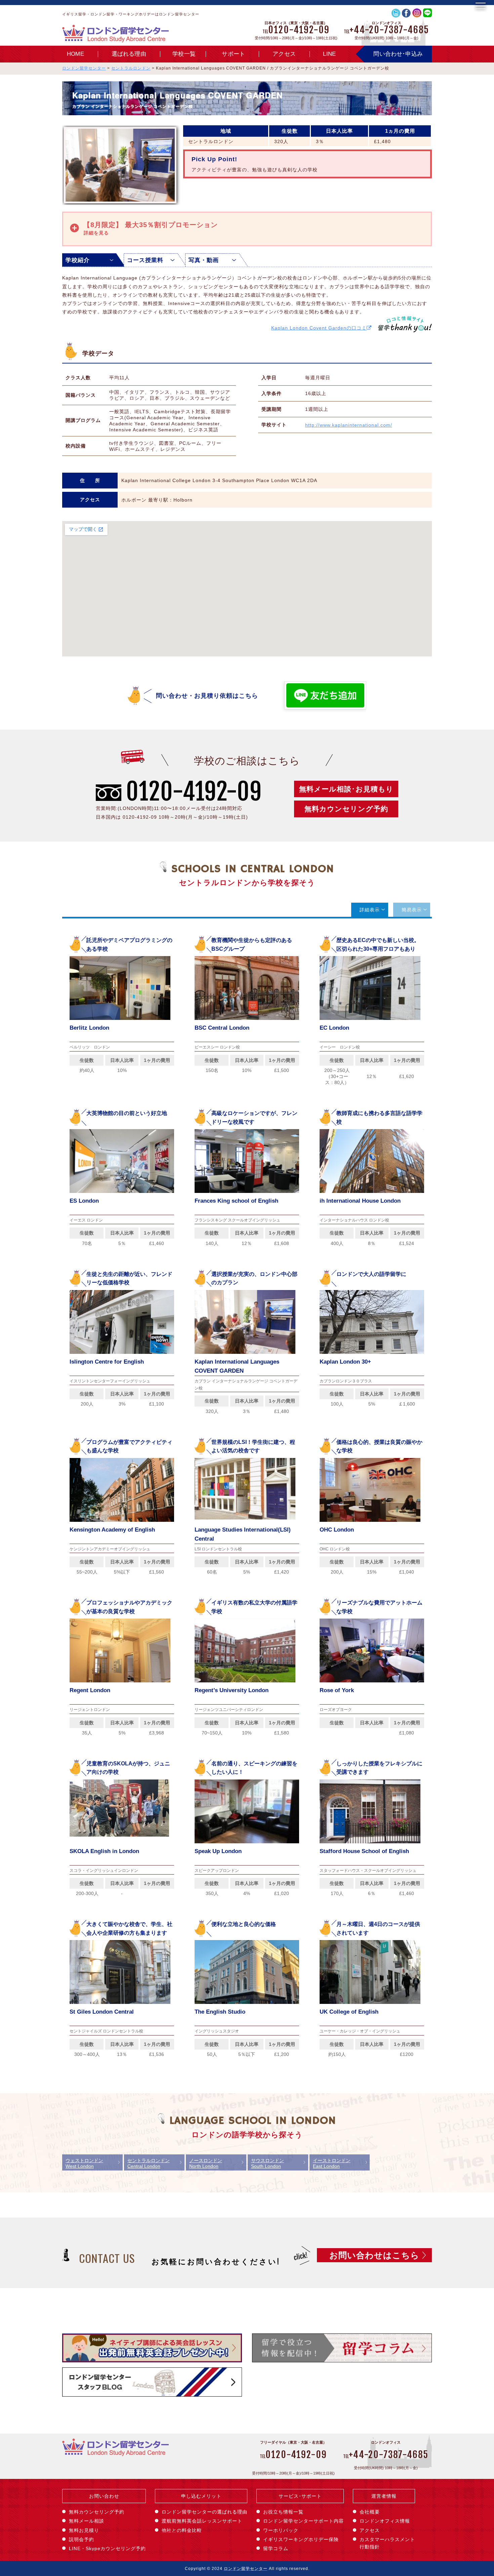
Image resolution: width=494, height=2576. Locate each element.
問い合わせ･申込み (398, 54)
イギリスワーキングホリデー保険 (301, 2539)
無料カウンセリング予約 (346, 809)
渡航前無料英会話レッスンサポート (202, 2521)
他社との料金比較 (182, 2530)
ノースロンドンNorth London (206, 2163)
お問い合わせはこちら (374, 2255)
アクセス (284, 54)
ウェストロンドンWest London (84, 2163)
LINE (329, 54)
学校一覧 (184, 54)
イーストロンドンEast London (332, 2163)
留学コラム (276, 2548)
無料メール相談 (87, 2521)
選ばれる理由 (129, 54)
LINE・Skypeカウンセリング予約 (107, 2548)
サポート (233, 54)
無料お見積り (84, 2530)
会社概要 (370, 2512)
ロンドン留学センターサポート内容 (303, 2521)
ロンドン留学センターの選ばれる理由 (204, 2512)
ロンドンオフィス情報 (385, 2521)
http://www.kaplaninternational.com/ (349, 425)
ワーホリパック (281, 2530)
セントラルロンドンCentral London (149, 2163)
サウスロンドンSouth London (267, 2163)
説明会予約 (81, 2539)
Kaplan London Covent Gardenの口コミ (319, 328)
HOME (75, 54)
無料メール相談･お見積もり (346, 789)
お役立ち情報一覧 (283, 2512)
